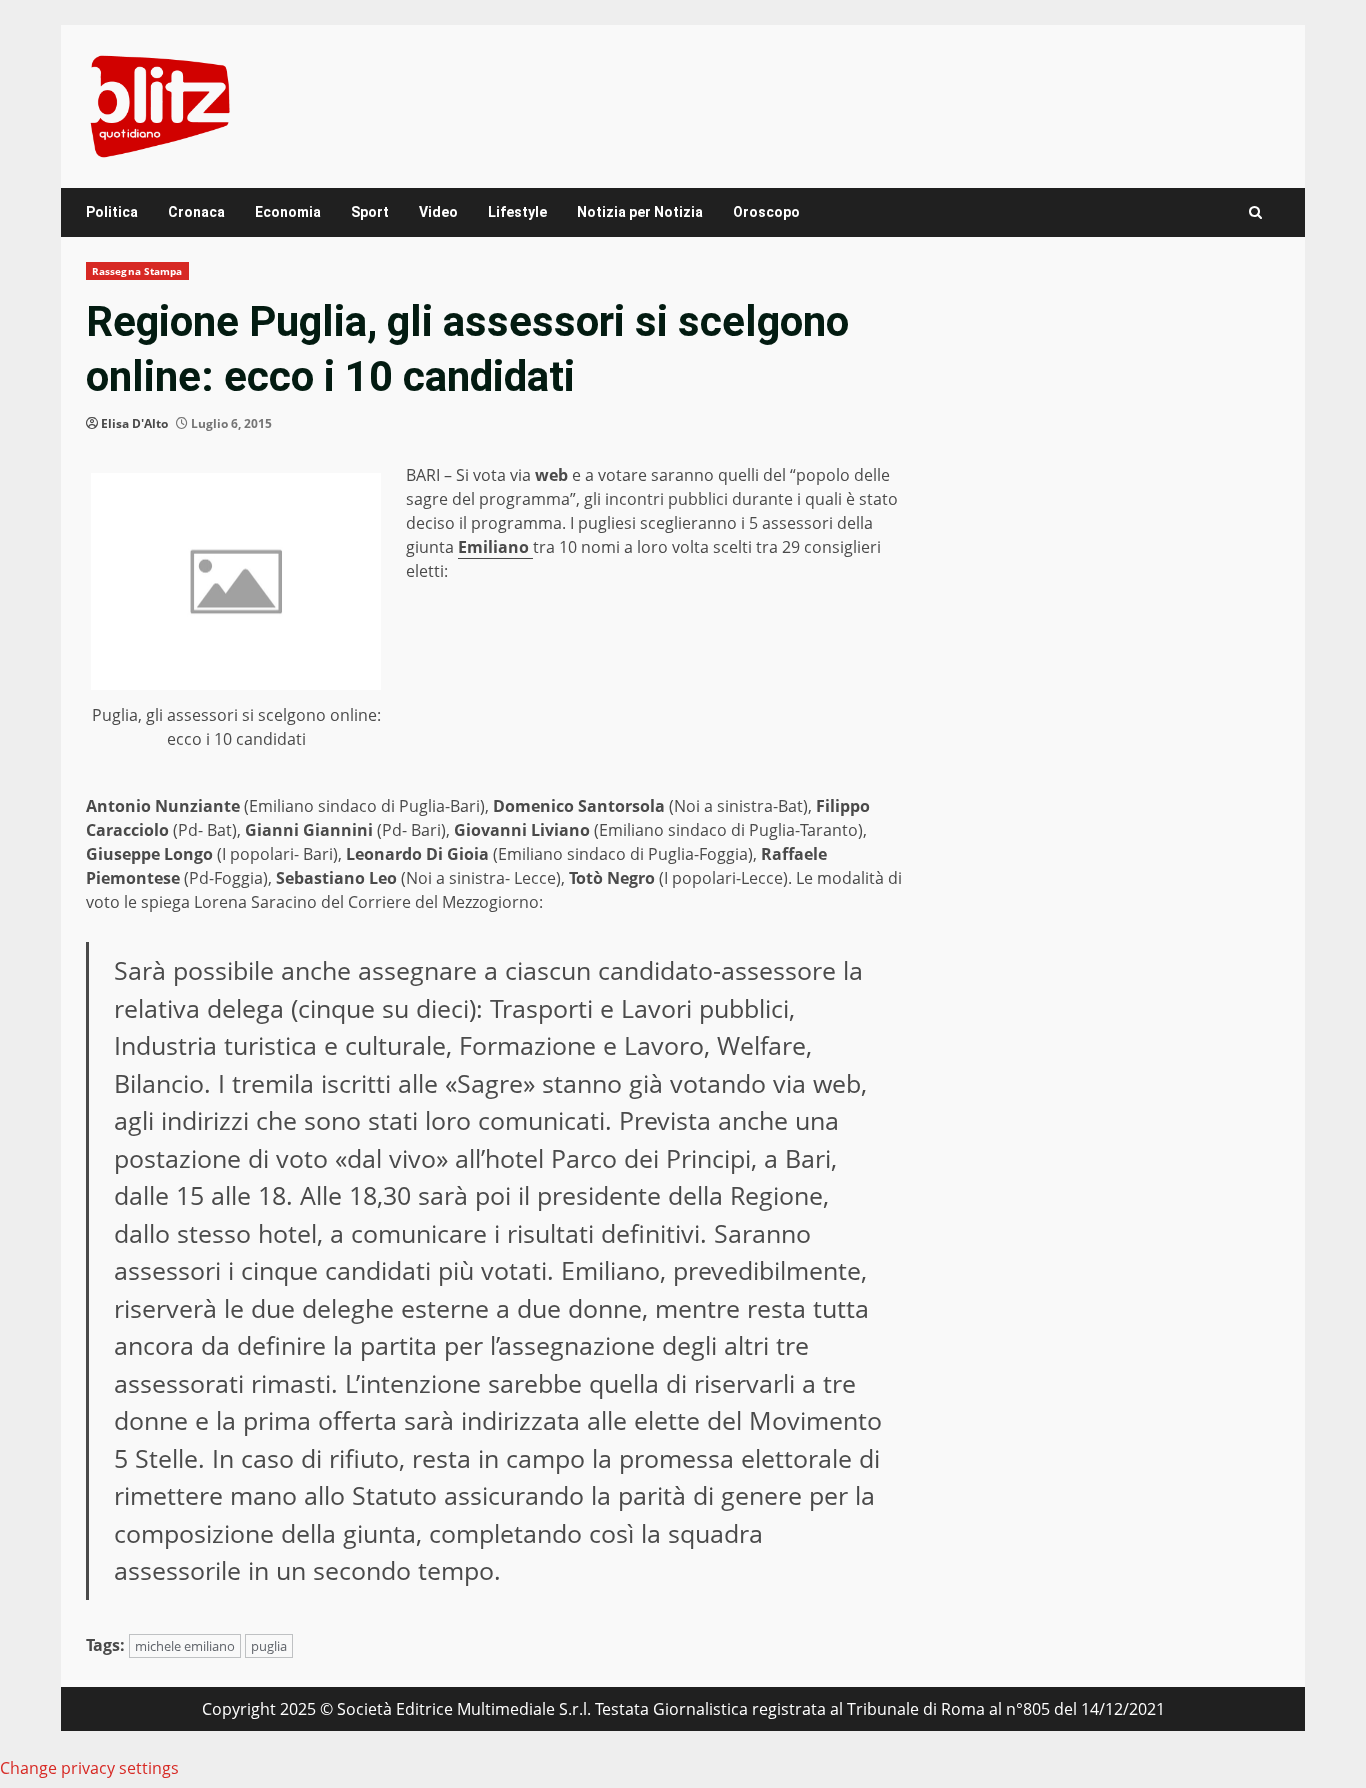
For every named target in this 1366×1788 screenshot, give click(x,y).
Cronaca (196, 212)
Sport (370, 212)
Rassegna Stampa (137, 271)
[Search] (1255, 212)
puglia (269, 1646)
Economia (288, 212)
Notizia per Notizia (640, 212)
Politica (112, 212)
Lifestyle (517, 212)
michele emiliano (185, 1646)
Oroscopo (766, 212)
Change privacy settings (89, 1768)
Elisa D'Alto (134, 423)
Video (438, 212)
